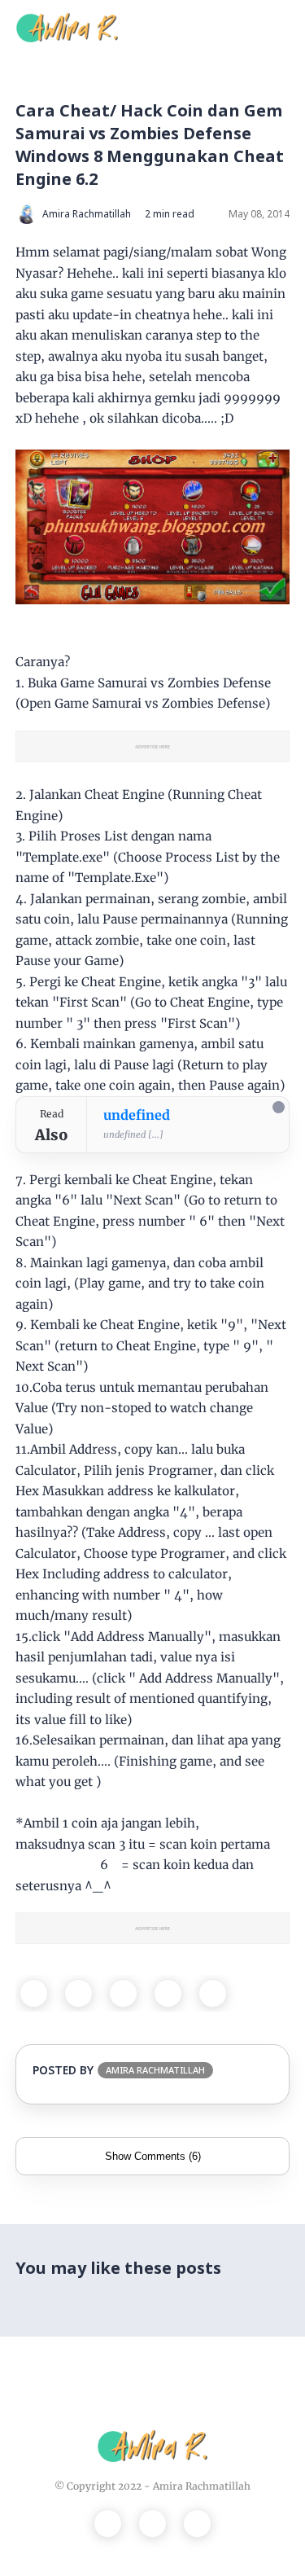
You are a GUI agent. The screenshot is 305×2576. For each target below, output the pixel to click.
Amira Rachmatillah (202, 2486)
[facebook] (34, 1993)
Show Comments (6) (153, 2156)
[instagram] (152, 2523)
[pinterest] (168, 1993)
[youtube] (197, 2523)
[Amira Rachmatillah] (67, 26)
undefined (137, 1115)
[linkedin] (213, 1993)
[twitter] (78, 1993)
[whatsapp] (123, 1993)
